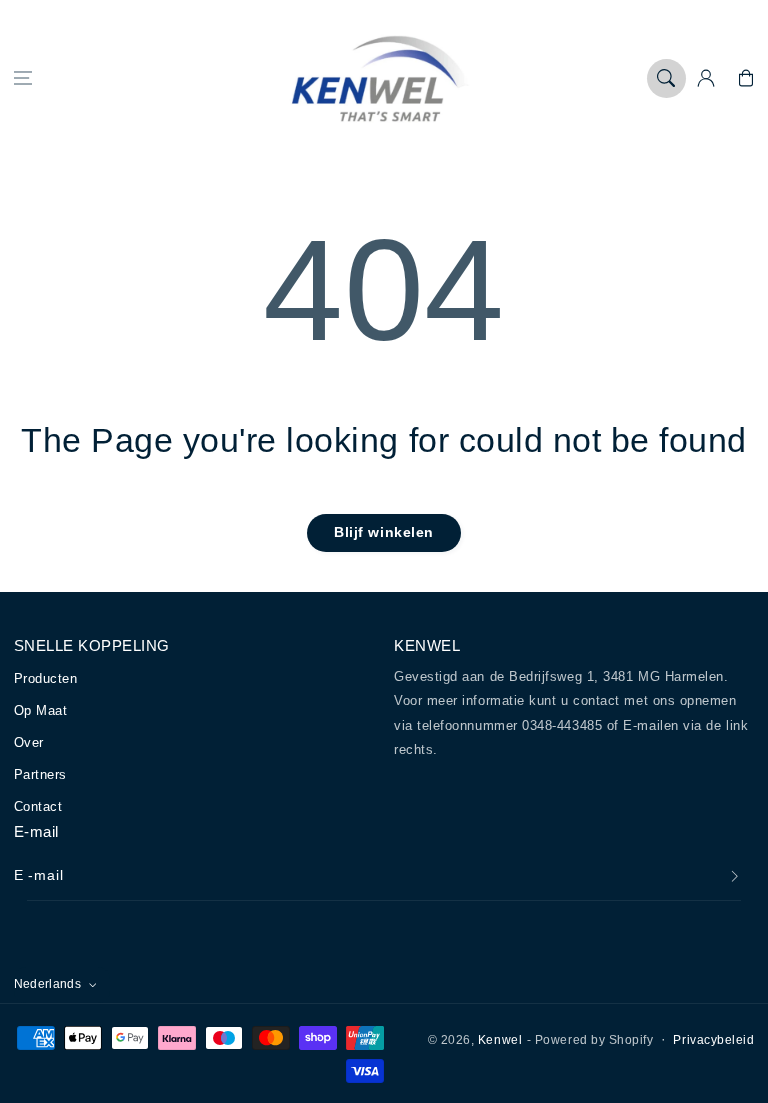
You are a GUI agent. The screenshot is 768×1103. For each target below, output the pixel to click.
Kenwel (500, 1039)
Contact (38, 806)
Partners (40, 774)
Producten (46, 678)
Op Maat (41, 710)
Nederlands (48, 983)
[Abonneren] (735, 876)
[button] (23, 79)
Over (29, 742)
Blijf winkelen (384, 532)
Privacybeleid (713, 1039)
